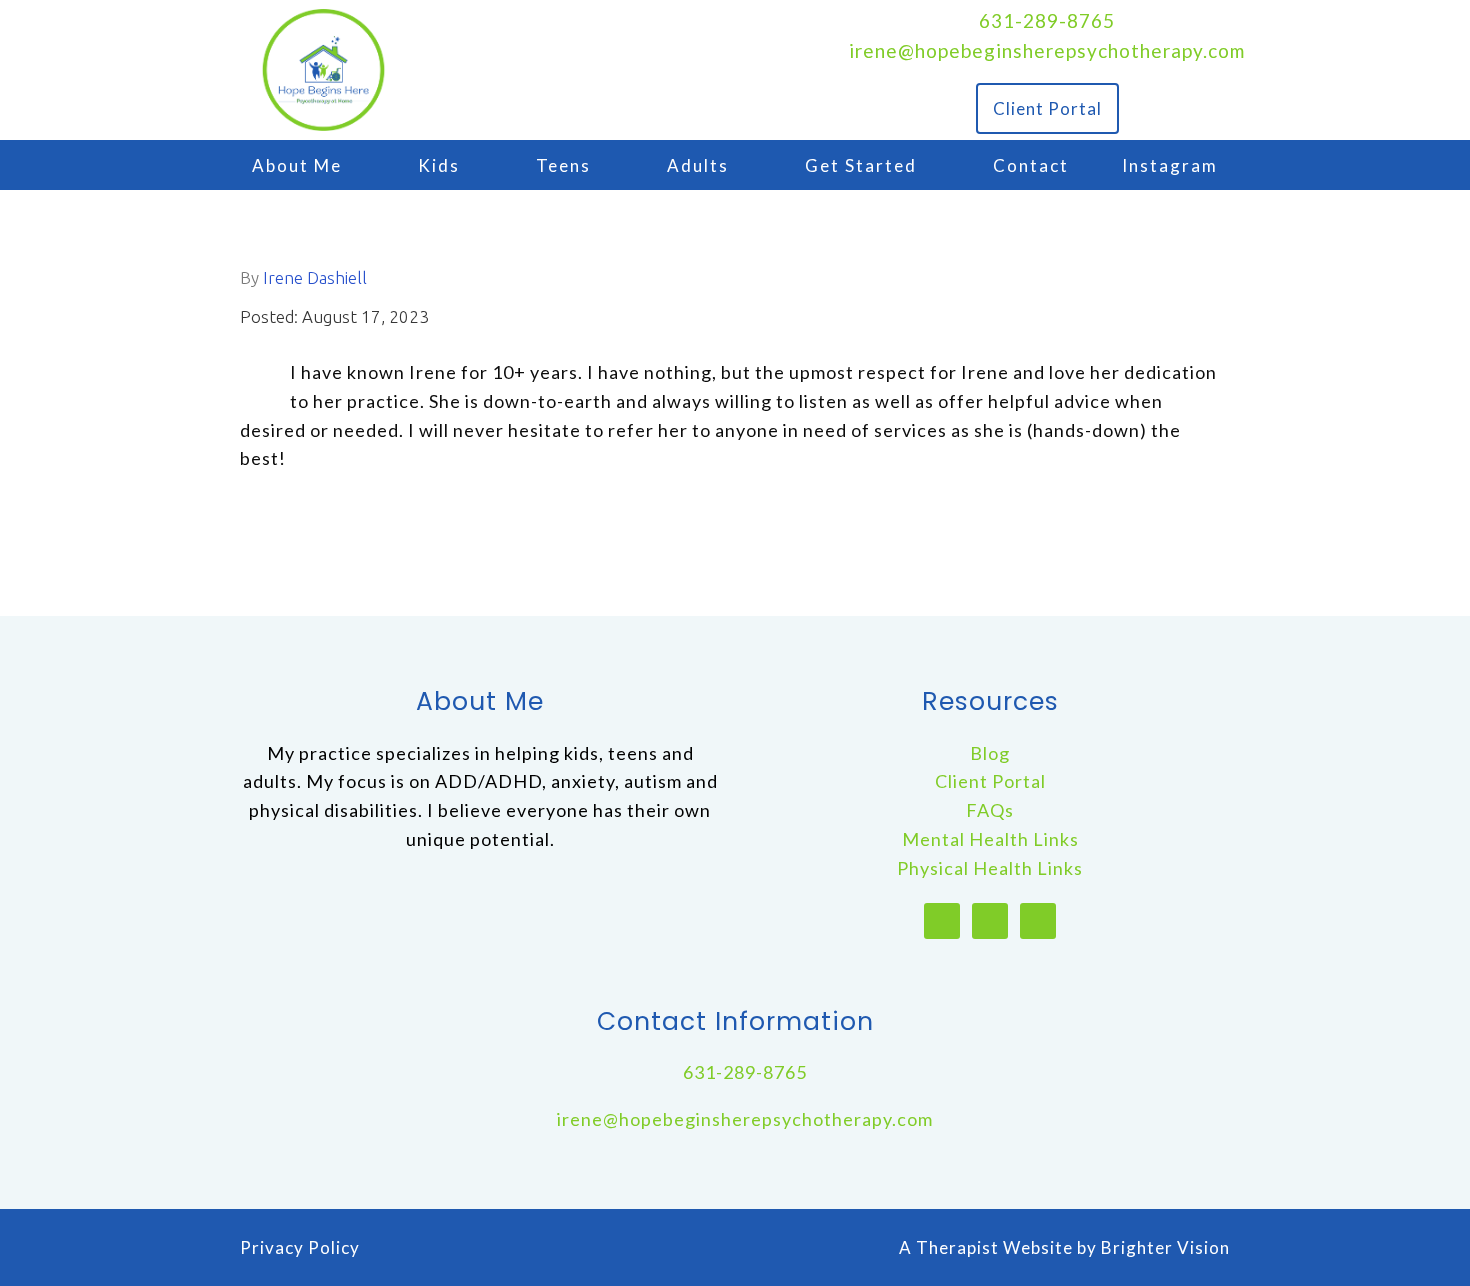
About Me (297, 165)
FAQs (990, 810)
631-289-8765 (1047, 20)
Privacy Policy (300, 1247)
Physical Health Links (990, 868)
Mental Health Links (990, 839)
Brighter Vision (1165, 1247)
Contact (1031, 165)
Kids (439, 165)
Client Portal (1047, 108)
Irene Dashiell (315, 277)
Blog (990, 753)
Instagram (1170, 165)
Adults (698, 165)
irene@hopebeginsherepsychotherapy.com (1047, 50)
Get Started (861, 165)
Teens (563, 165)
